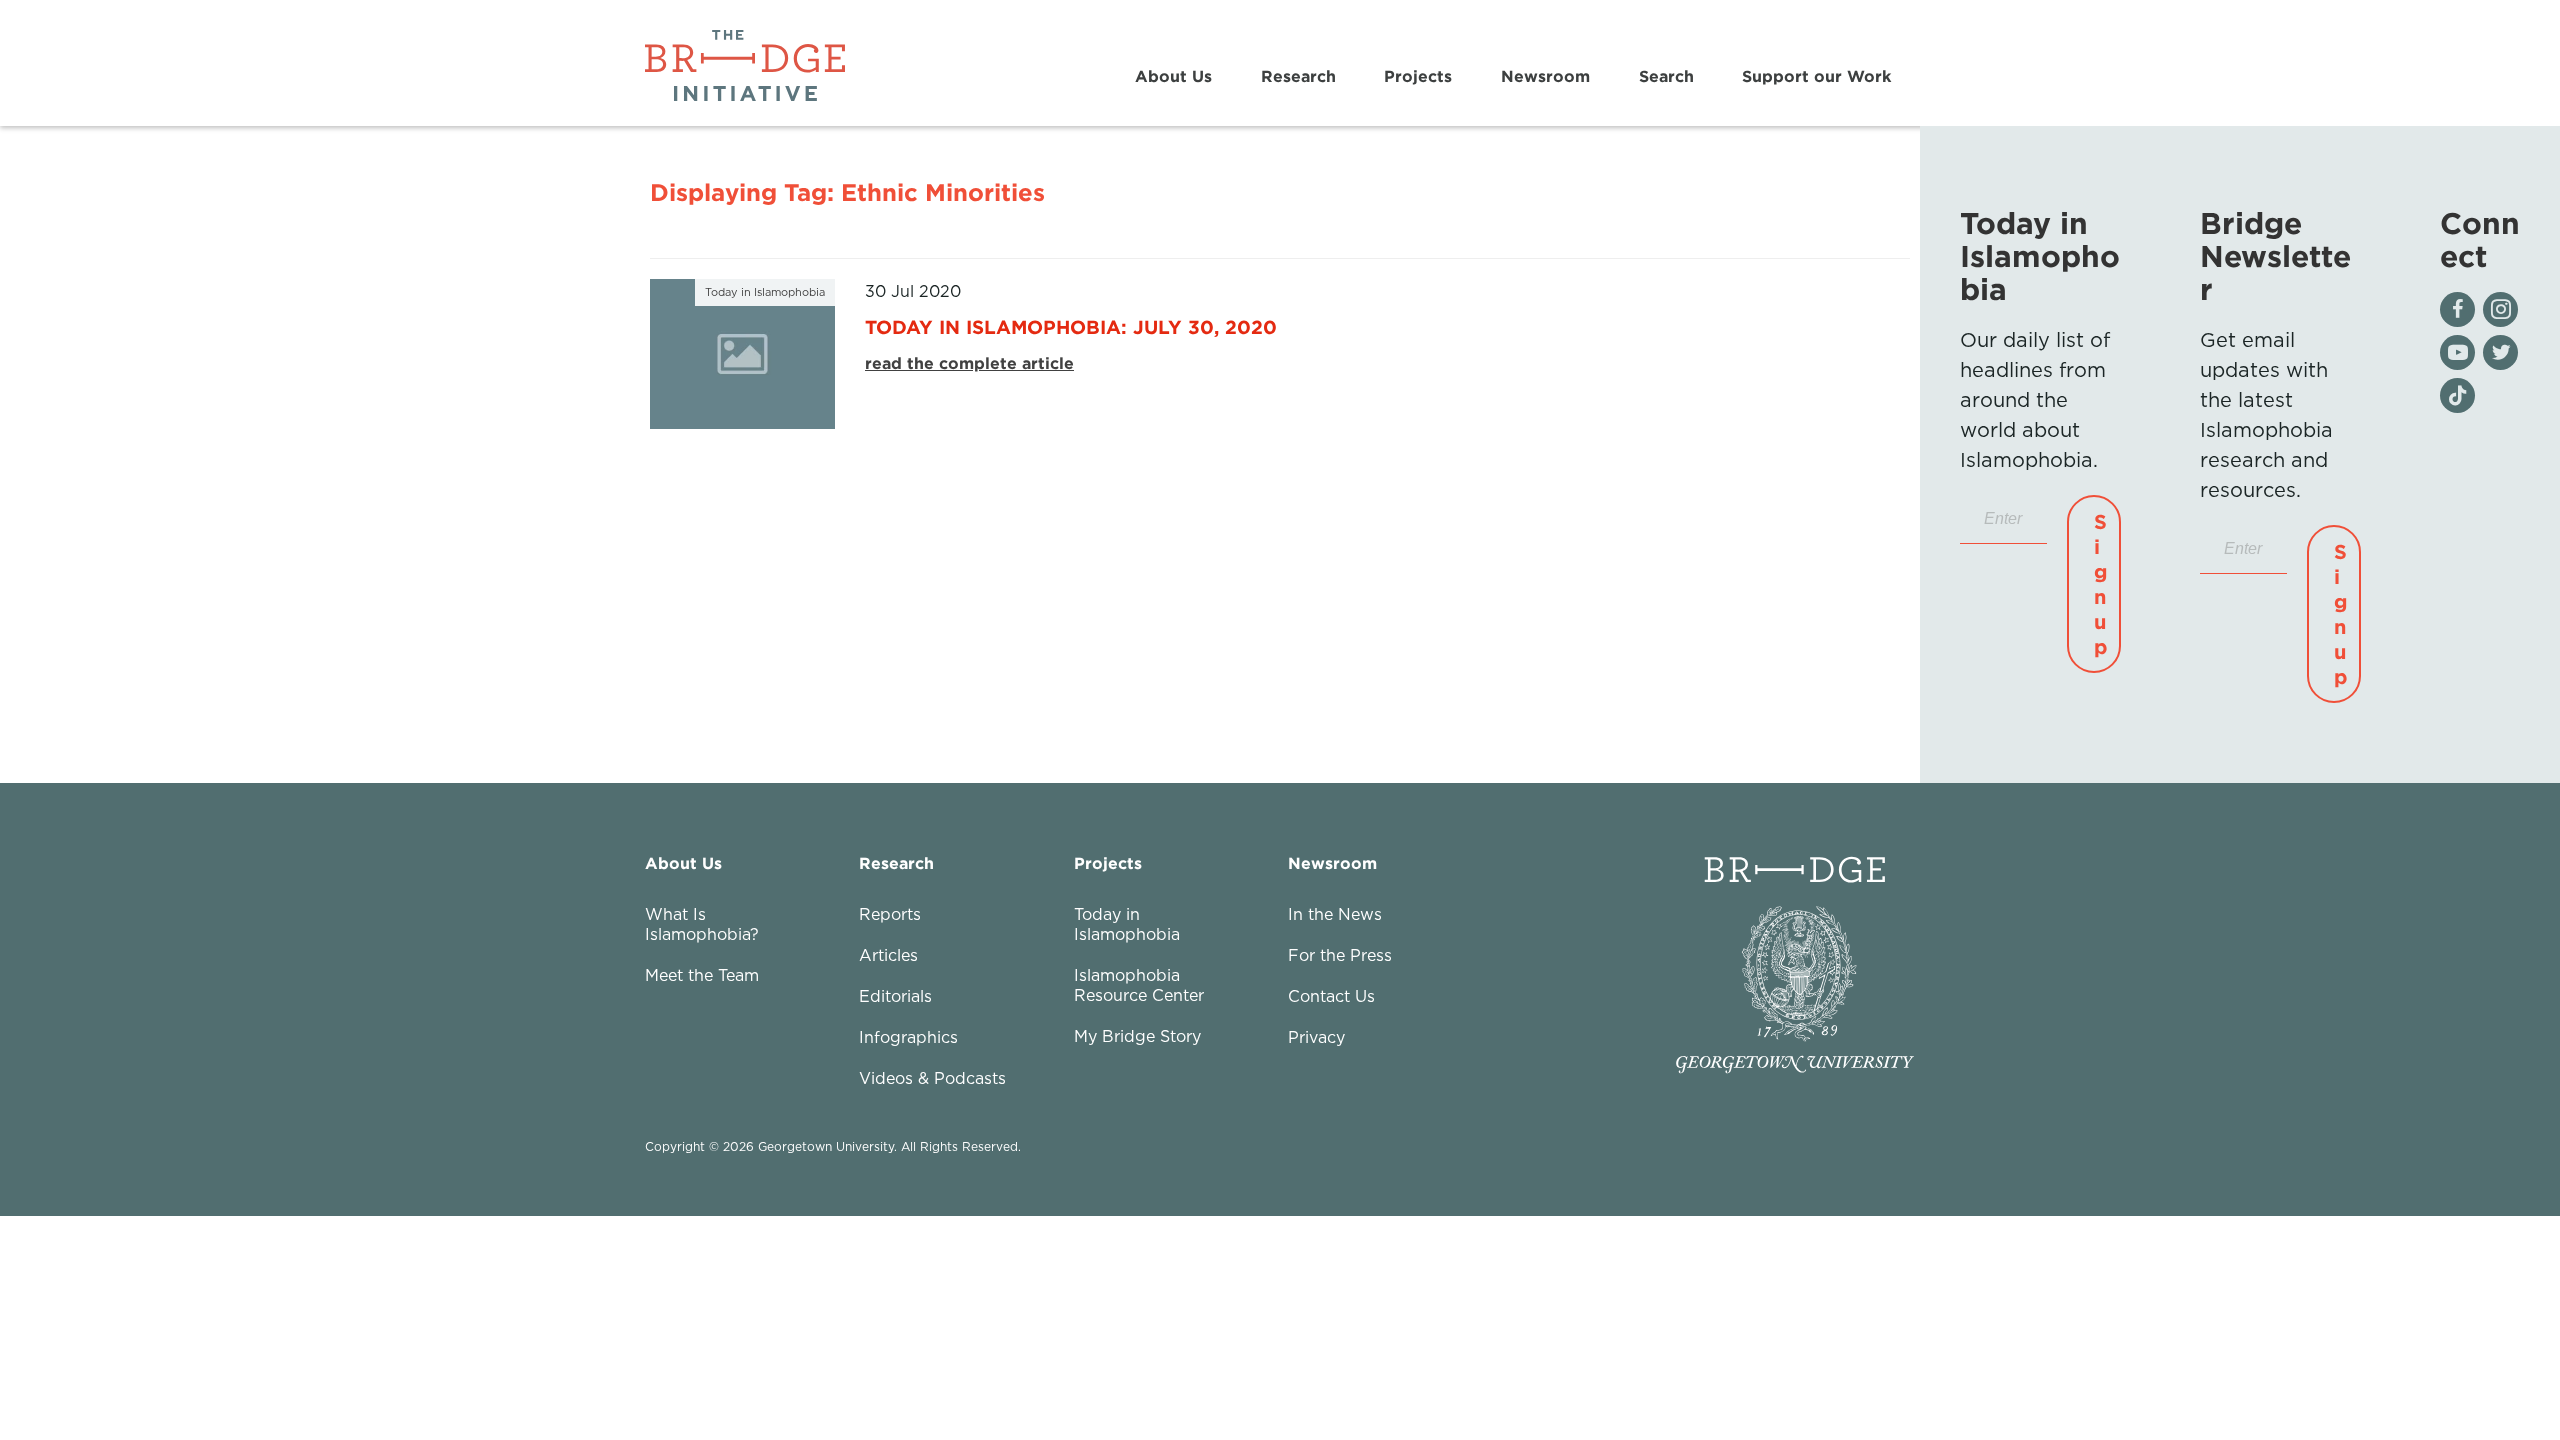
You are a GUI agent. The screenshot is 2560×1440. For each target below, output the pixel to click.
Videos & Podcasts (932, 1078)
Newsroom (1545, 76)
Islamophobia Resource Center (1139, 985)
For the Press (1340, 955)
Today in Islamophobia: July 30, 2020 (1071, 326)
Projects (1418, 76)
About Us (1173, 76)
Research (1298, 76)
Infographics (908, 1037)
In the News (1335, 914)
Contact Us (1331, 996)
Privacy (1316, 1037)
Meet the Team (702, 975)
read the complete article (969, 363)
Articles (888, 955)
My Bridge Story (1137, 1036)
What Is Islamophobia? (702, 924)
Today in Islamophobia (1127, 924)
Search (1666, 76)
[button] (2094, 584)
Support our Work (1816, 76)
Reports (890, 914)
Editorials (895, 996)
